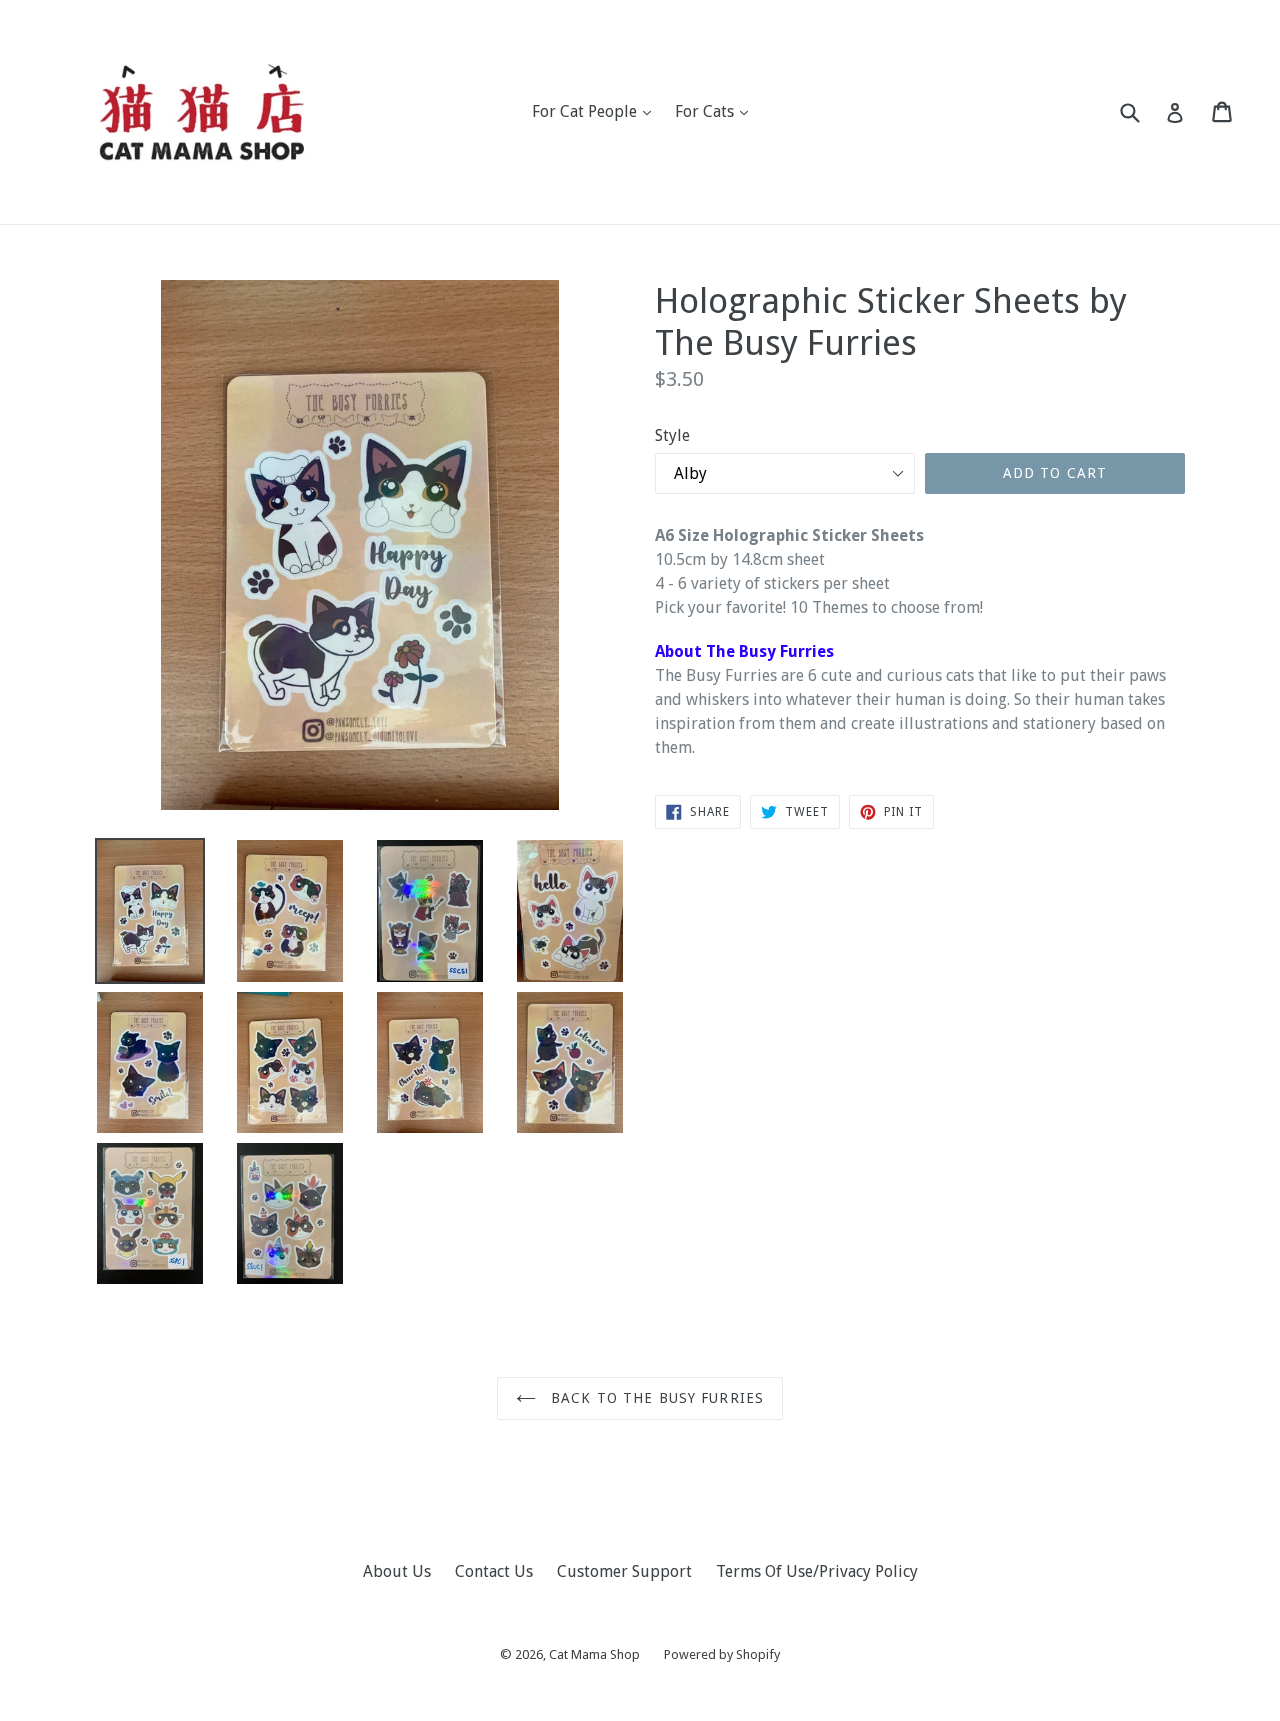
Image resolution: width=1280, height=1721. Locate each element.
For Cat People (596, 111)
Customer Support (624, 1571)
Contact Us (494, 1571)
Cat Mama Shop (594, 1654)
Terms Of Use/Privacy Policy (817, 1571)
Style (672, 435)
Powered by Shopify (722, 1654)
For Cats (716, 111)
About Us (397, 1571)
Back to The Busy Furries (655, 1398)
